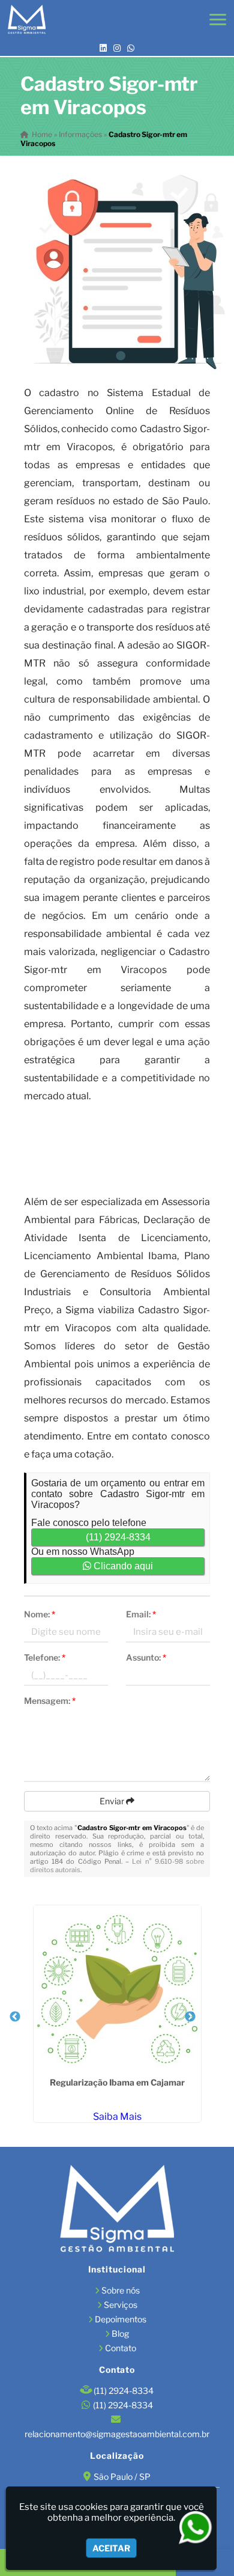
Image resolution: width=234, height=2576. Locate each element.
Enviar (113, 1801)
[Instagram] (117, 48)
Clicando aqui (122, 1566)
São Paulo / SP (122, 2477)
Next (190, 2017)
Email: (141, 1614)
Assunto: (146, 1657)
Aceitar (111, 2548)
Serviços (121, 2305)
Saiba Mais (117, 2117)
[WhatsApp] (131, 48)
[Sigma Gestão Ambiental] (117, 2210)
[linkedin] (103, 48)
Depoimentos (121, 2319)
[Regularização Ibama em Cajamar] (117, 1989)
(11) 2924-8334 (118, 1537)
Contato (121, 2348)
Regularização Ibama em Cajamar (117, 2082)
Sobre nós (121, 2290)
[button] (218, 20)
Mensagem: (50, 1701)
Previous (15, 2017)
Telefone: (45, 1657)
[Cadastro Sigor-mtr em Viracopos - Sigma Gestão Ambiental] (27, 20)
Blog (120, 2333)
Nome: (40, 1614)
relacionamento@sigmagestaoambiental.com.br (117, 2434)
